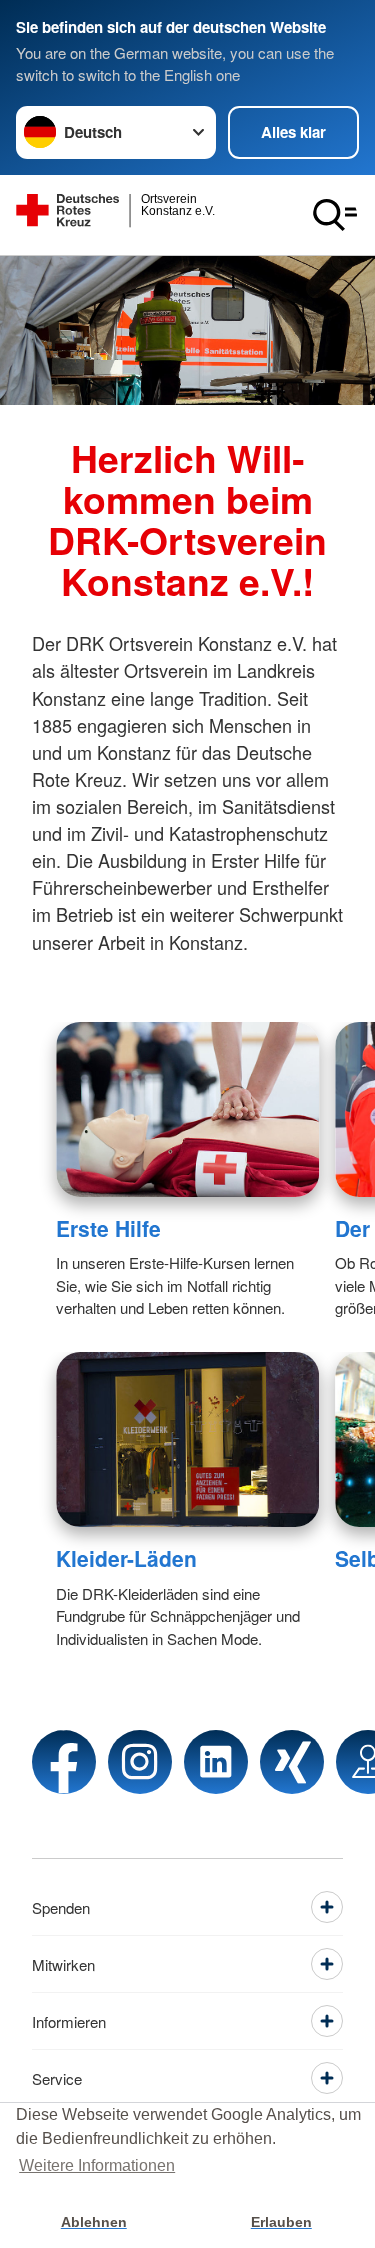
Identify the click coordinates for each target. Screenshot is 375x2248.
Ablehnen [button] (94, 2222)
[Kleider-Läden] (187, 1439)
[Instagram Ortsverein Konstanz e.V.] (140, 1762)
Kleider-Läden (126, 1558)
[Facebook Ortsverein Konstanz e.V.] (64, 1762)
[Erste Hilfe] (187, 1109)
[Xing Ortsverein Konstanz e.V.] (292, 1762)
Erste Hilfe (108, 1228)
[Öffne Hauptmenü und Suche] (335, 215)
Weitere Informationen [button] (97, 2165)
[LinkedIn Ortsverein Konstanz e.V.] (216, 1762)
